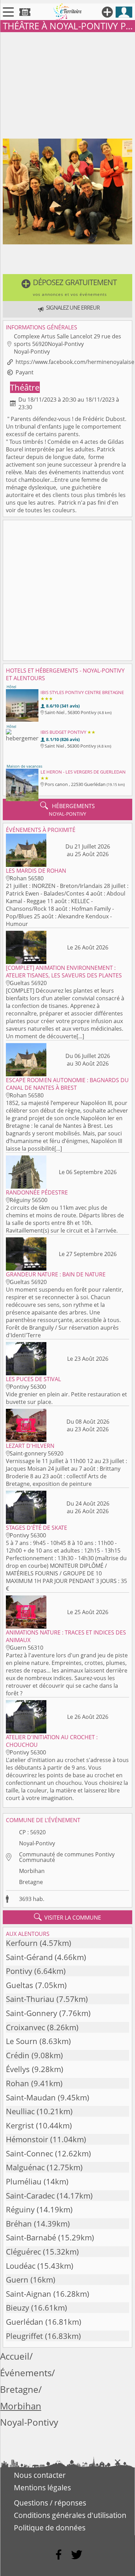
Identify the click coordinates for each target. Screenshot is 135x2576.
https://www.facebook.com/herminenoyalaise (75, 362)
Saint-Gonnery (31, 2013)
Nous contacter (40, 2475)
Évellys (18, 2069)
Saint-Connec (29, 2153)
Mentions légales (42, 2488)
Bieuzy (17, 2308)
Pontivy (19, 1971)
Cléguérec (23, 2252)
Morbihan (32, 1871)
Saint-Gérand (29, 1957)
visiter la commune (67, 1917)
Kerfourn (22, 1943)
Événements (26, 2373)
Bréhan (19, 2224)
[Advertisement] (67, 84)
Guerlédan (25, 2322)
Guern (17, 2280)
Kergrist (20, 2125)
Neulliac (20, 2111)
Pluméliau (24, 2181)
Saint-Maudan (31, 2097)
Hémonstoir (27, 2139)
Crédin (18, 2055)
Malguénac (25, 2167)
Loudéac (21, 2266)
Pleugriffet (24, 2336)
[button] (67, 288)
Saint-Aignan (29, 2294)
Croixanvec (25, 2027)
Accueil (15, 2356)
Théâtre (25, 387)
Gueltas (20, 1985)
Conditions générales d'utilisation (70, 2515)
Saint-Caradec (30, 2196)
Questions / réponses (50, 2503)
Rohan (17, 2083)
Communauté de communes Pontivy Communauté (67, 1857)
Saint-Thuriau (30, 1999)
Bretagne (31, 1882)
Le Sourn (22, 2041)
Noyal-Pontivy (37, 1843)
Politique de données (50, 2528)
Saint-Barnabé (31, 2237)
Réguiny (20, 2209)
